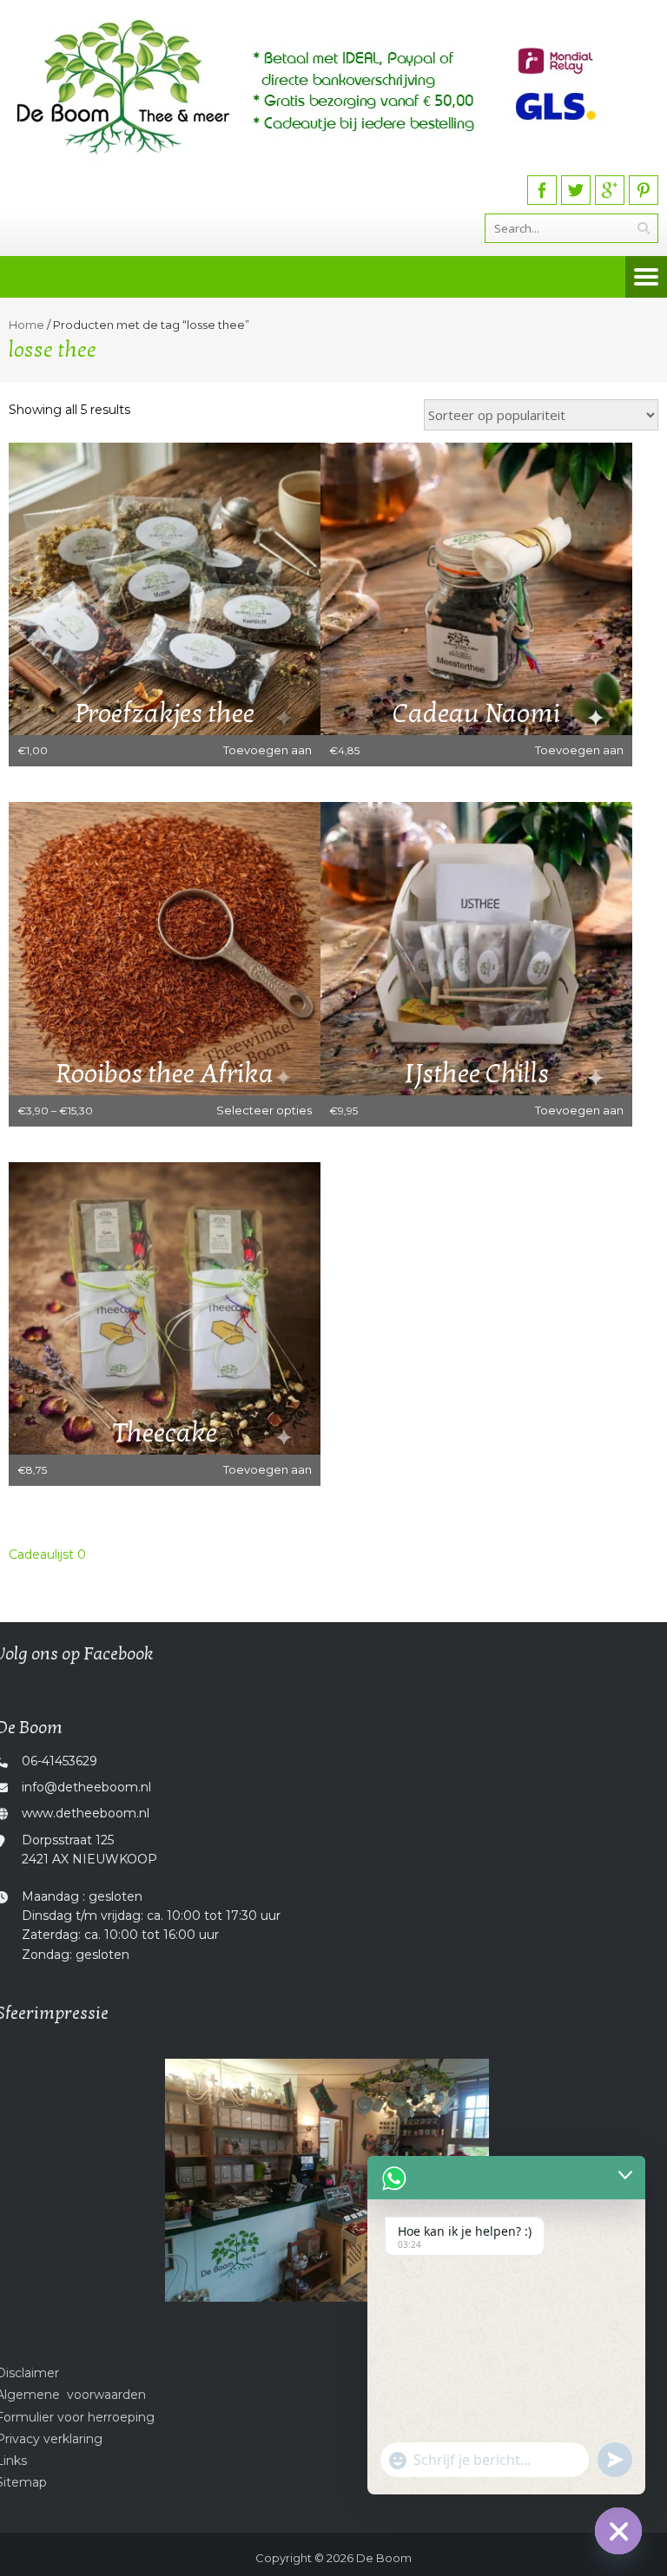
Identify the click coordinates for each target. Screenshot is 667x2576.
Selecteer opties (264, 1110)
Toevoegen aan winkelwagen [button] (267, 754)
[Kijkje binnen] (327, 2180)
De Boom (384, 2558)
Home (26, 325)
